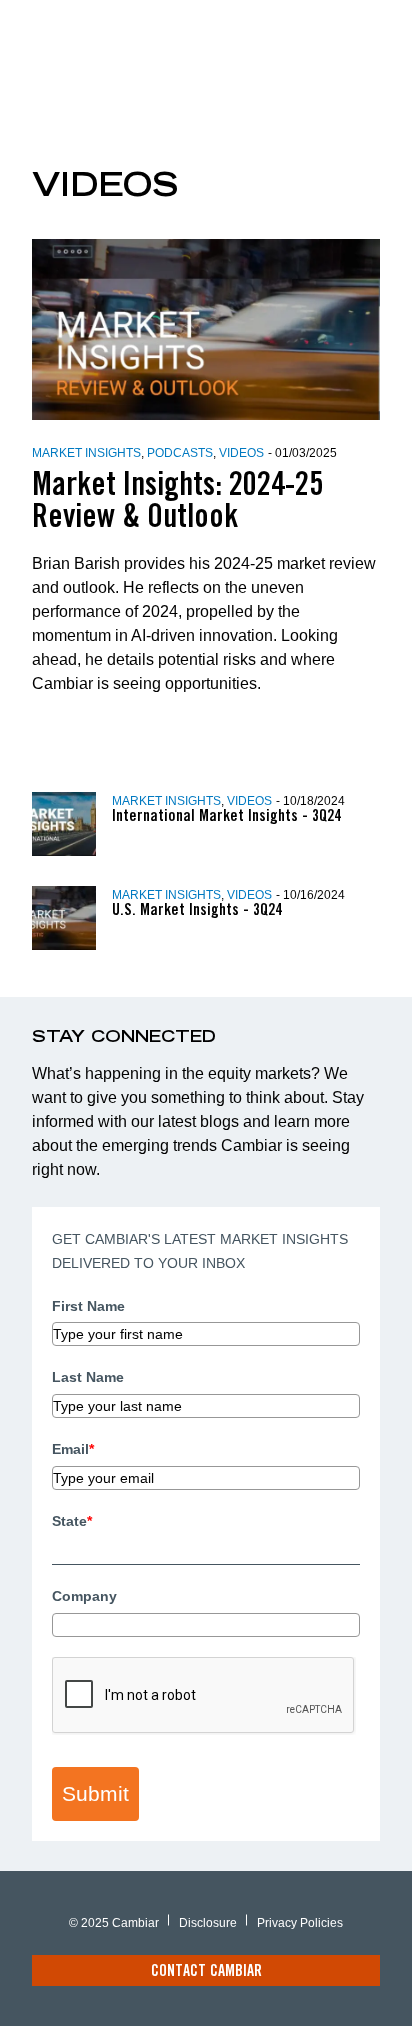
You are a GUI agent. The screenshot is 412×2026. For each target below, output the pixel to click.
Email (73, 1449)
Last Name (88, 1377)
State (72, 1521)
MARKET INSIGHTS (86, 453)
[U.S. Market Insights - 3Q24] (72, 918)
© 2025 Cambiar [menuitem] (114, 1923)
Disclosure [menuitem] (208, 1923)
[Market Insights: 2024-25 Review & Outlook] (206, 329)
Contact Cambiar (206, 1972)
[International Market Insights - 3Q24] (72, 824)
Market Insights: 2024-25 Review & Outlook (177, 504)
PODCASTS (180, 453)
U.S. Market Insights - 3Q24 (197, 911)
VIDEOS (241, 453)
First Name (88, 1306)
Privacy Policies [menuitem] (300, 1923)
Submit (95, 1793)
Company (84, 1596)
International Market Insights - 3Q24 (226, 817)
